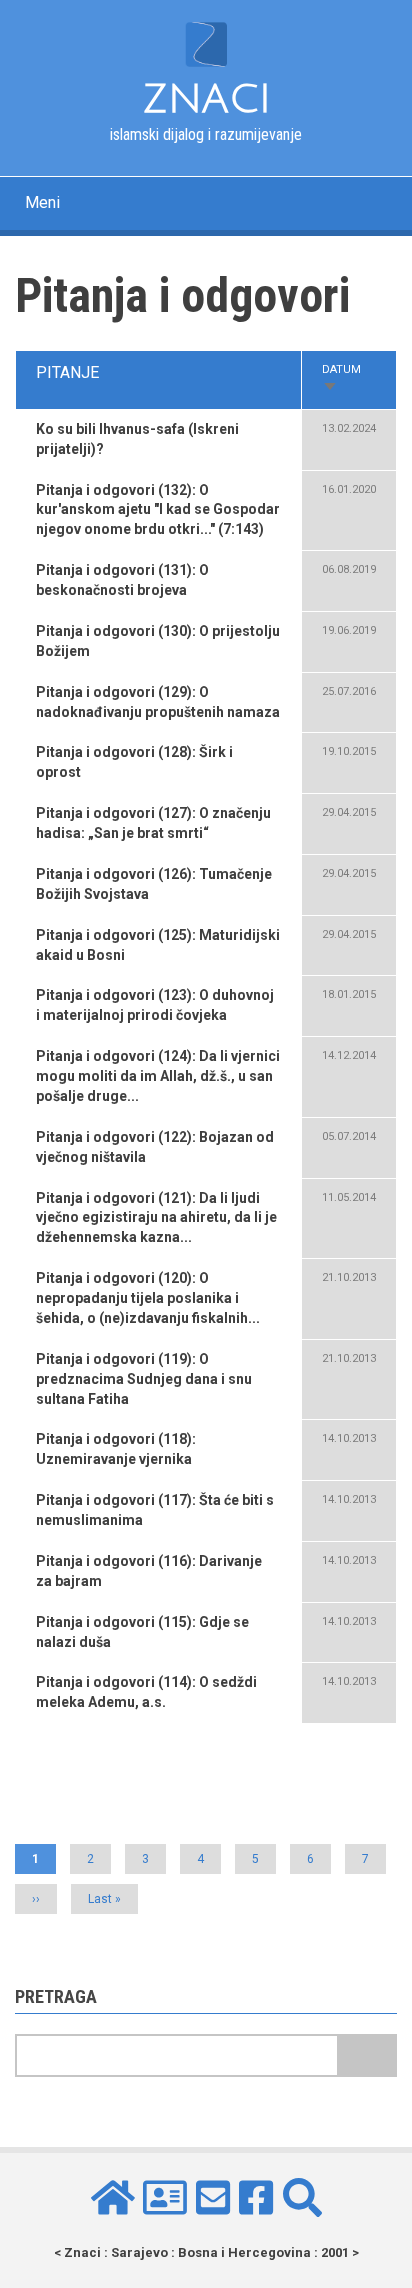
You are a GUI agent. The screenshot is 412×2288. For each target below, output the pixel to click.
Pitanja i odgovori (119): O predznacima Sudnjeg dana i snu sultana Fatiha (144, 1379)
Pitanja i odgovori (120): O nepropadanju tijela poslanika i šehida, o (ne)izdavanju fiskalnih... (148, 1298)
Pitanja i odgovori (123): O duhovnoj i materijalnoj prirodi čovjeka (155, 1005)
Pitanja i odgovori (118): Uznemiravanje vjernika (116, 1449)
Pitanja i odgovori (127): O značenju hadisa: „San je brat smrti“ (153, 823)
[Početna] (205, 43)
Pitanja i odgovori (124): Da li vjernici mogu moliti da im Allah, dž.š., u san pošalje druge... (158, 1076)
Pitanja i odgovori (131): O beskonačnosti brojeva (122, 580)
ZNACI (206, 99)
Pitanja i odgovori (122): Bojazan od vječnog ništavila (155, 1147)
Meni (42, 202)
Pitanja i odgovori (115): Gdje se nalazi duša (142, 1632)
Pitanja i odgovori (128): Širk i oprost (134, 762)
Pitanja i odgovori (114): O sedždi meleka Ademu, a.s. (146, 1692)
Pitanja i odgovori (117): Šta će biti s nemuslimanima (155, 1510)
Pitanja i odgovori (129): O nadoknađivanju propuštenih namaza (158, 702)
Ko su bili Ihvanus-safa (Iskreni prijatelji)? (137, 439)
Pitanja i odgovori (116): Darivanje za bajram (149, 1571)
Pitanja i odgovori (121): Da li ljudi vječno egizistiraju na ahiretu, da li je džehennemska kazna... (156, 1218)
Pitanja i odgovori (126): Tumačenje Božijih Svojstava (154, 884)
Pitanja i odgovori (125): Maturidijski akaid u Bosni (158, 945)
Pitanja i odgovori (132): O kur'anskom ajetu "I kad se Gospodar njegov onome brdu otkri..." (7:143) (158, 510)
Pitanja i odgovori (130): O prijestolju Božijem (158, 641)
